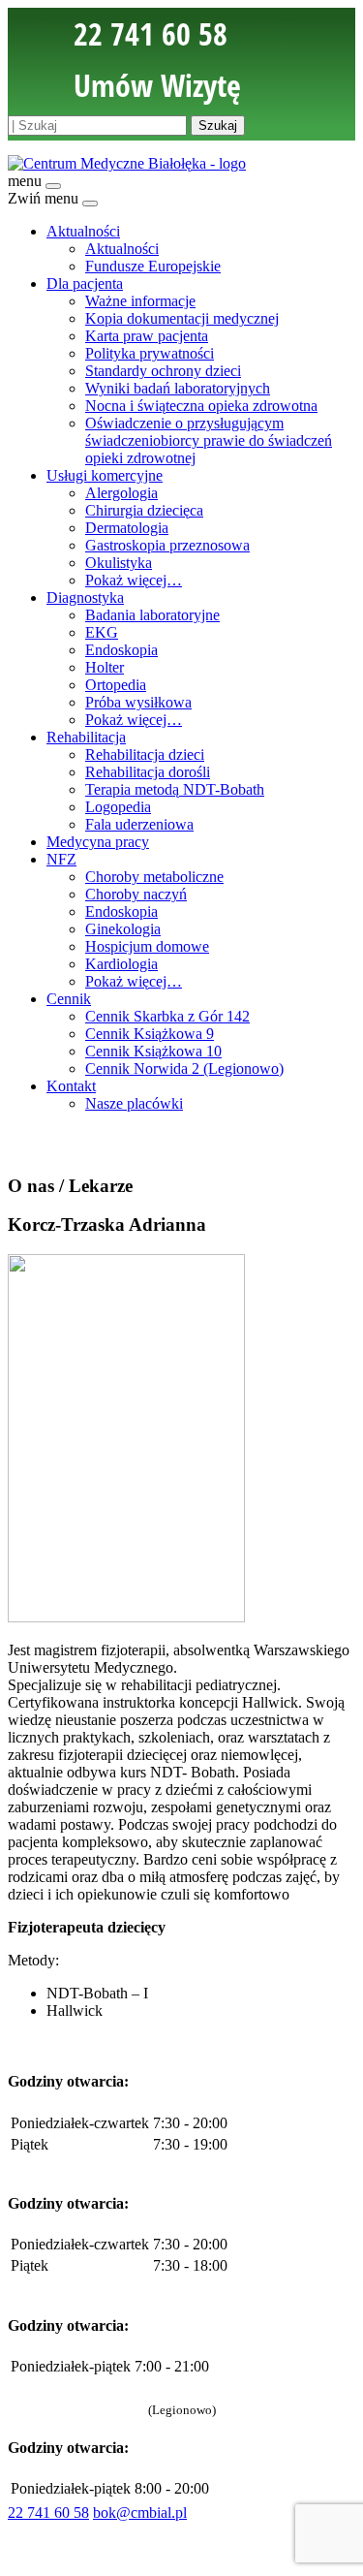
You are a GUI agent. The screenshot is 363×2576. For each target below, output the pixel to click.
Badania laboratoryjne (152, 615)
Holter (105, 667)
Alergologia (121, 493)
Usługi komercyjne (105, 475)
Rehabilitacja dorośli (148, 772)
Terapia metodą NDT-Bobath (175, 789)
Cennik (69, 999)
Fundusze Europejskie (153, 266)
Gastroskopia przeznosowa (167, 545)
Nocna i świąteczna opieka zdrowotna (201, 406)
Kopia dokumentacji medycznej (182, 318)
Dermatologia (127, 528)
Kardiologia (121, 964)
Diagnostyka (85, 597)
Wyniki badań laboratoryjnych (178, 388)
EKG (102, 632)
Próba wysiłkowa (138, 702)
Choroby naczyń (136, 894)
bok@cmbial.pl (140, 2513)
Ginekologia (123, 929)
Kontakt (71, 1086)
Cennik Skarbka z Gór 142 (167, 1016)
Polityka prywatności (150, 353)
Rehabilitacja (86, 737)
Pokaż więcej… (134, 580)
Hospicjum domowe (147, 946)
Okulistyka (119, 563)
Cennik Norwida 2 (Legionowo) (184, 1068)
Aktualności (83, 231)
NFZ (61, 859)
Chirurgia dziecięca (144, 510)
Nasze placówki (134, 1103)
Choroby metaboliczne (154, 877)
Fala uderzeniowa (139, 824)
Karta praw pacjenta (147, 336)
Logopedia (118, 807)
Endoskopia (121, 650)
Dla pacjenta (85, 283)
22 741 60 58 (48, 2513)
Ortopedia (116, 685)
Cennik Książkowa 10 (153, 1051)
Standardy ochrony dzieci (163, 371)
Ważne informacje (140, 301)
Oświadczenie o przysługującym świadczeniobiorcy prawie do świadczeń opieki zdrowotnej (209, 440)
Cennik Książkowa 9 (150, 1034)
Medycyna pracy (98, 842)
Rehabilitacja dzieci (145, 754)
